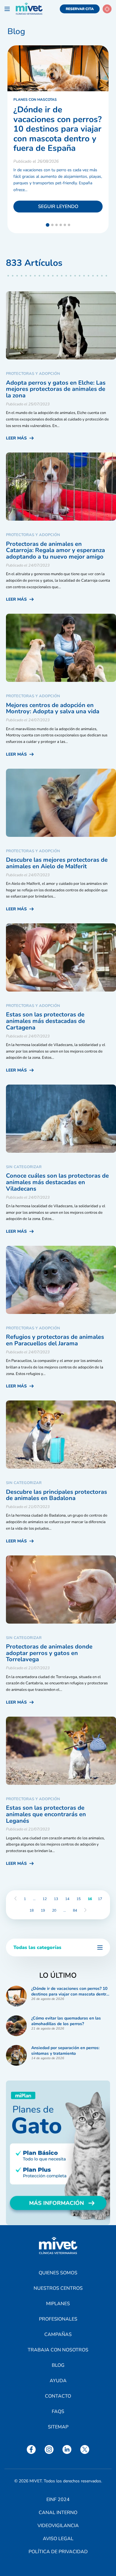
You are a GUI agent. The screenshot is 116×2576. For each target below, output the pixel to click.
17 (100, 1899)
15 (79, 1899)
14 (67, 1899)
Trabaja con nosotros (58, 2350)
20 (54, 1910)
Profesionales (58, 2319)
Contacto (58, 2396)
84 (75, 1910)
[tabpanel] (58, 139)
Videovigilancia (58, 2526)
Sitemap (58, 2427)
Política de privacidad (58, 2552)
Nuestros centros (58, 2288)
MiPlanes (58, 2304)
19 (43, 1910)
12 (45, 1899)
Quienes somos (58, 2273)
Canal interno (58, 2513)
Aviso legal (58, 2539)
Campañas (58, 2334)
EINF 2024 (58, 2500)
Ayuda (58, 2381)
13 (56, 1899)
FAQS (58, 2412)
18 (32, 1910)
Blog (58, 2365)
